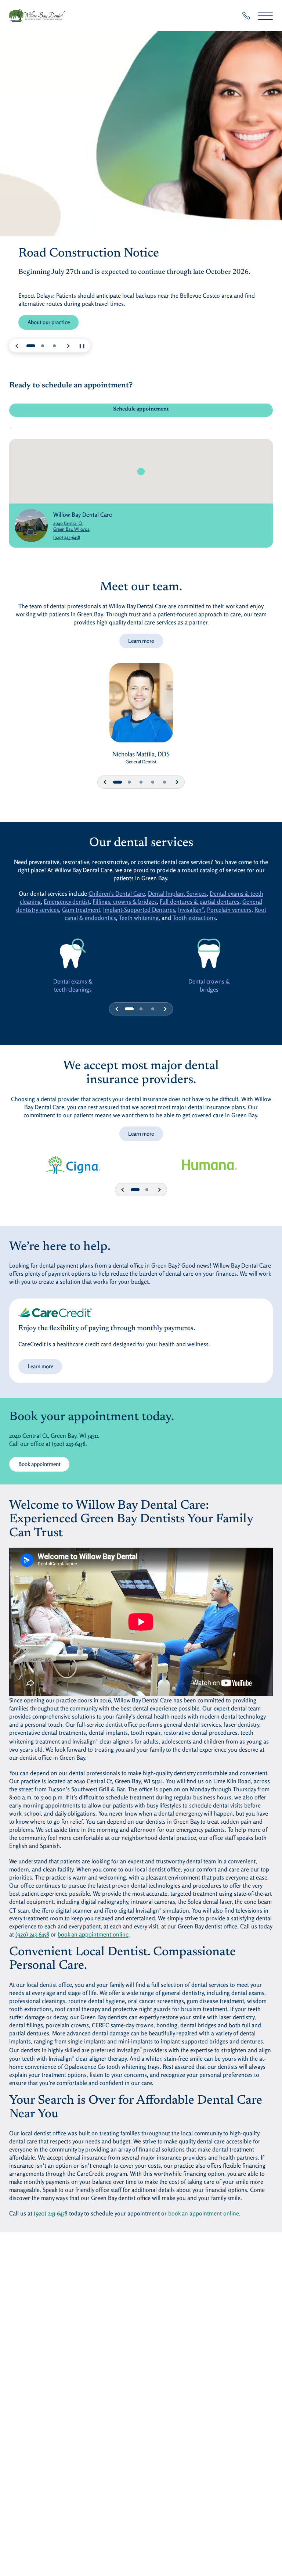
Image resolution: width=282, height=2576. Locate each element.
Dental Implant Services (177, 893)
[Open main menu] (265, 16)
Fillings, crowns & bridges (125, 902)
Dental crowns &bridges (209, 985)
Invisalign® (191, 910)
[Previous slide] (17, 346)
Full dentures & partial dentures (200, 902)
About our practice (49, 322)
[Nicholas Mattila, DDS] (141, 706)
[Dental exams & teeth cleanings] (73, 953)
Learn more (141, 641)
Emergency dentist (67, 902)
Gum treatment (81, 910)
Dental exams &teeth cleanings (73, 985)
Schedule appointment (141, 409)
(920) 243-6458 (67, 537)
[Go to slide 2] (43, 346)
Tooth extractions (194, 918)
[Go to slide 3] (54, 346)
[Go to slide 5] (164, 782)
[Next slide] (68, 346)
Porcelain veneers (229, 910)
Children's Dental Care (117, 893)
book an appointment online (93, 1934)
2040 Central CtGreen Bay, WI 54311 (83, 526)
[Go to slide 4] (153, 782)
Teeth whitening (139, 918)
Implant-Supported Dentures (139, 910)
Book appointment (39, 1464)
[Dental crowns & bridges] (209, 953)
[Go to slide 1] (31, 346)
